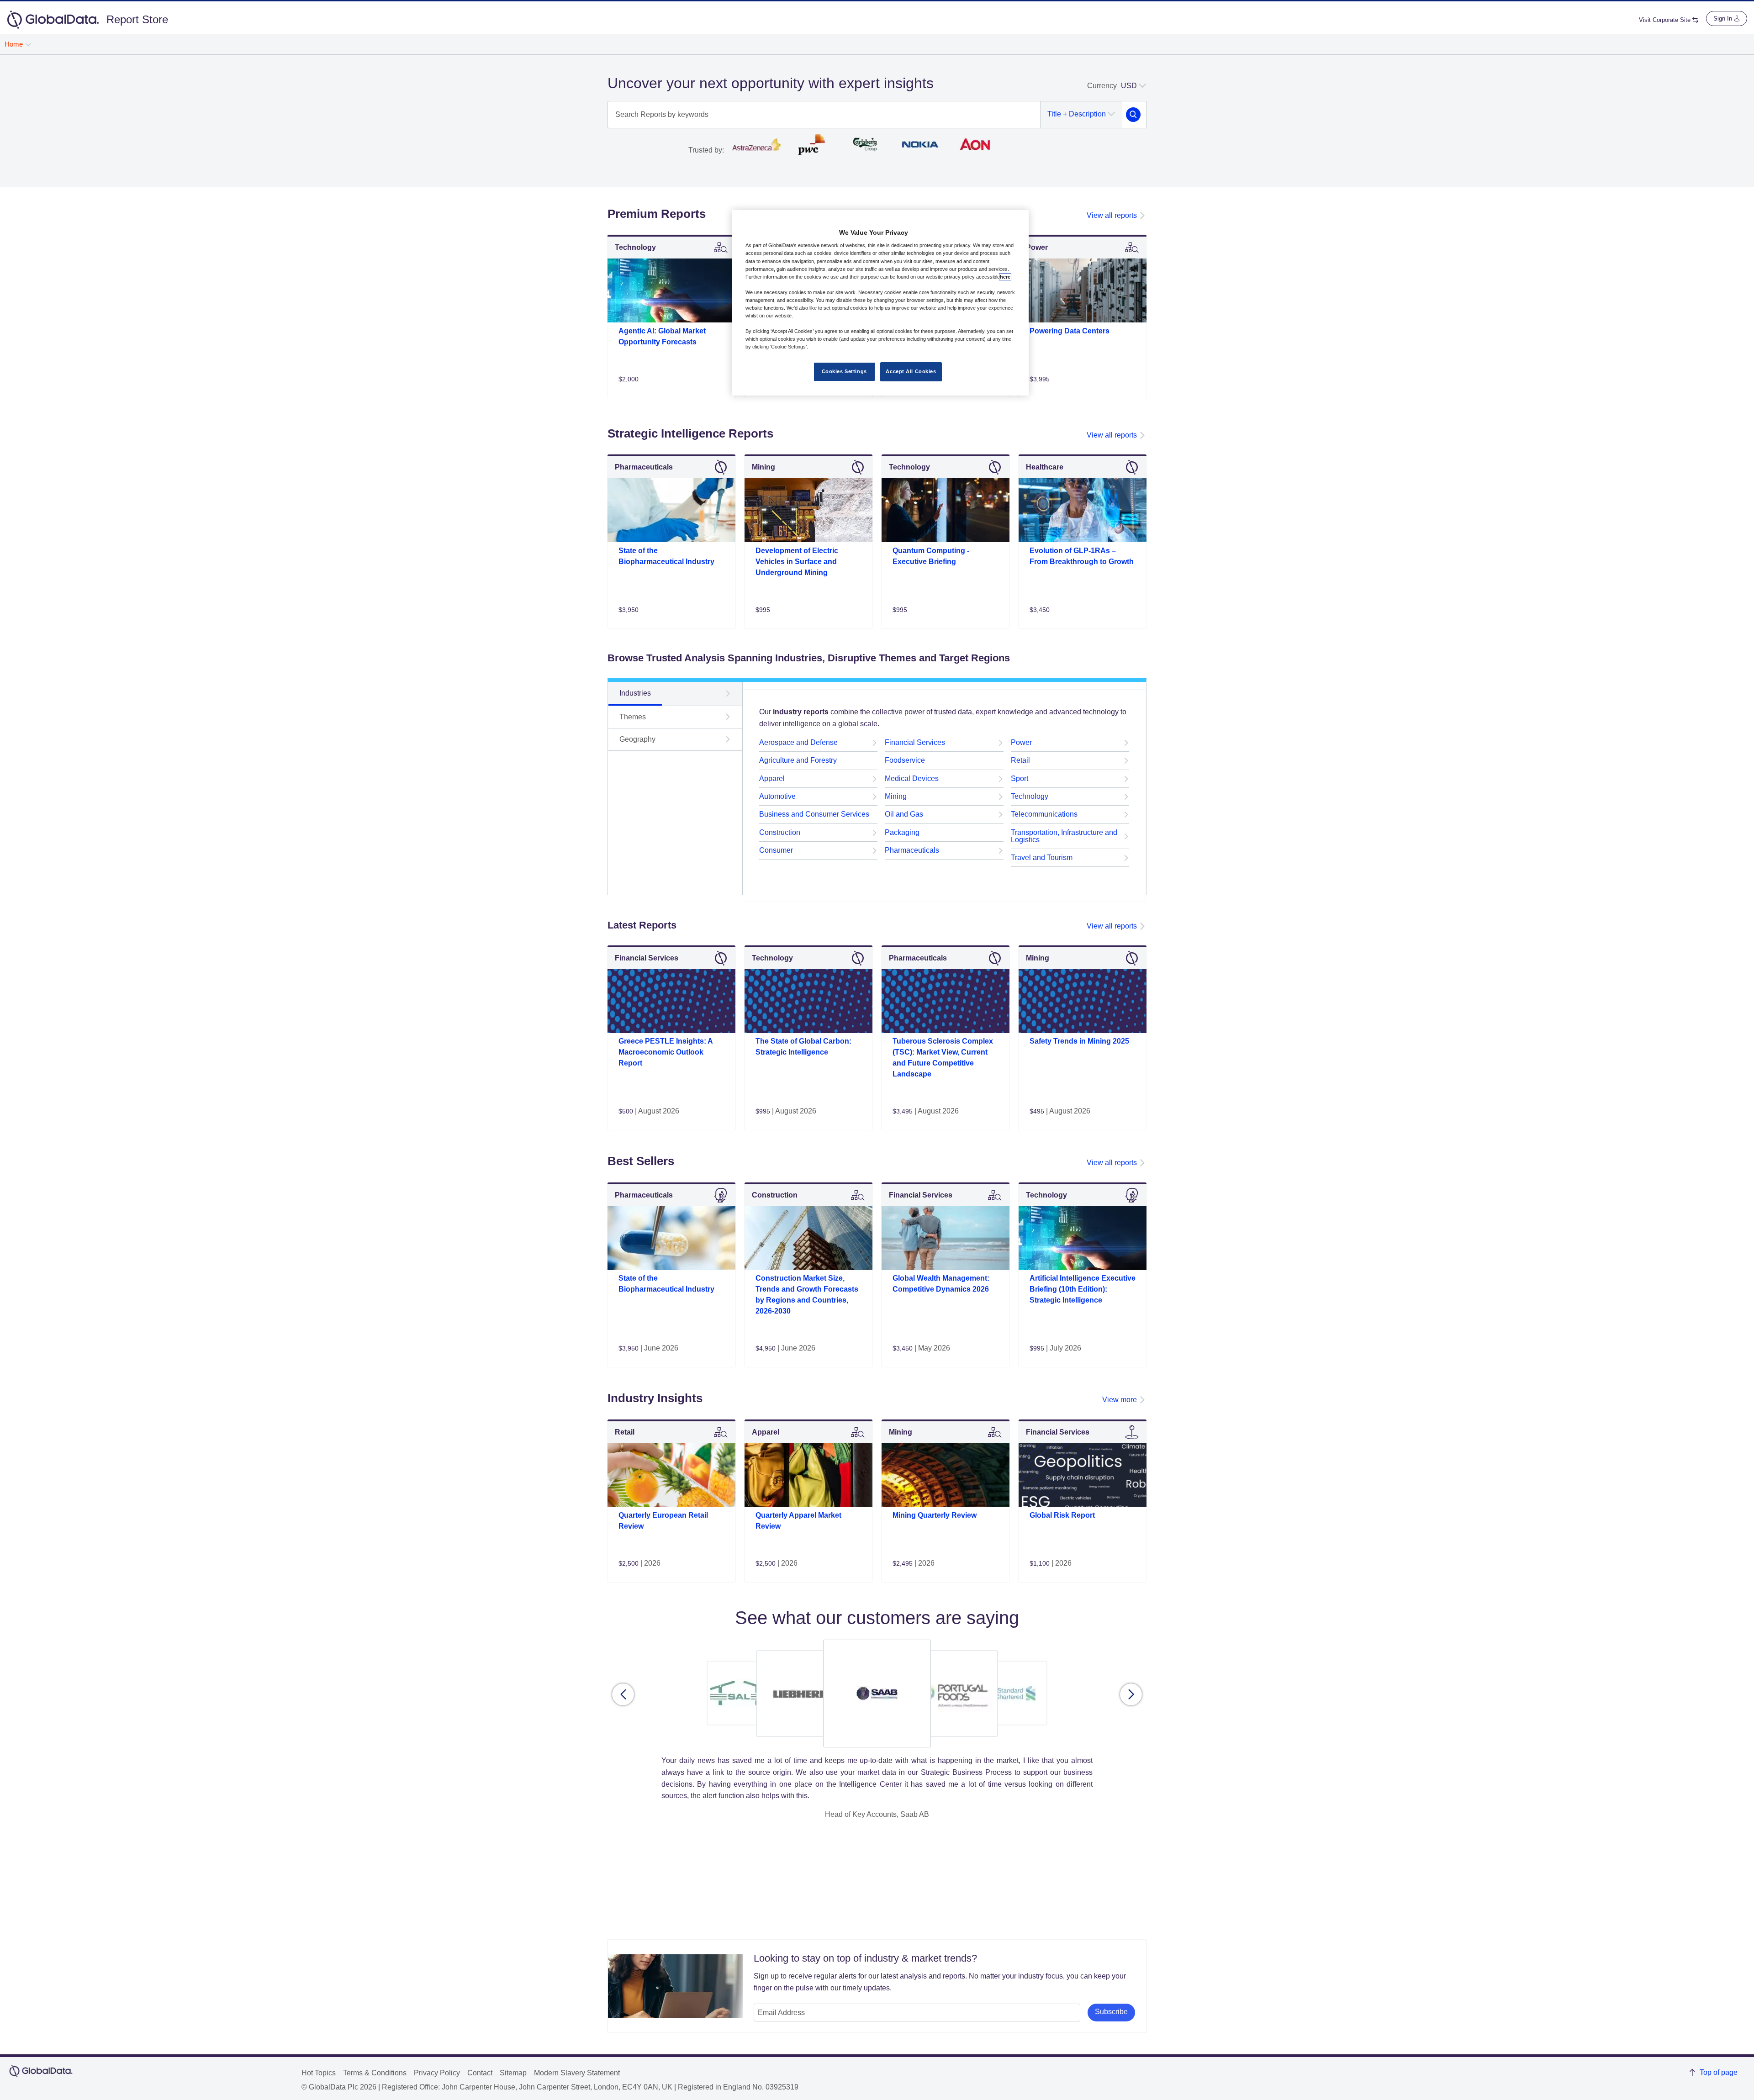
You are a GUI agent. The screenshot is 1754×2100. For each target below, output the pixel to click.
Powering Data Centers (1070, 331)
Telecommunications (1044, 814)
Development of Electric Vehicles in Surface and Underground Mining (797, 562)
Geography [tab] (637, 739)
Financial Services (915, 742)
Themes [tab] (633, 717)
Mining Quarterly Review (935, 1515)
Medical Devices (912, 778)
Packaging (902, 832)
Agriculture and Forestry (798, 760)
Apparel (772, 778)
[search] (1133, 115)
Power (1021, 742)
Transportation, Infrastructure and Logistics (1064, 836)
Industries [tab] (635, 693)
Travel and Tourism (1042, 857)
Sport (1020, 778)
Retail (1020, 760)
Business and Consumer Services (814, 814)
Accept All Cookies (911, 371)
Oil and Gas (904, 814)
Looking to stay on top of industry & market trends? (865, 1958)
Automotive (777, 796)
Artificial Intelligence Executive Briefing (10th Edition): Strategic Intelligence (1083, 1289)
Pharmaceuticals (912, 850)
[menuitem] (18, 44)
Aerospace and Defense (798, 742)
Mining (896, 796)
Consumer (776, 850)
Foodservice (905, 760)
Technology (1030, 796)
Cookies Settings (844, 371)
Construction (780, 832)
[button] (623, 1694)
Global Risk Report (1062, 1515)
